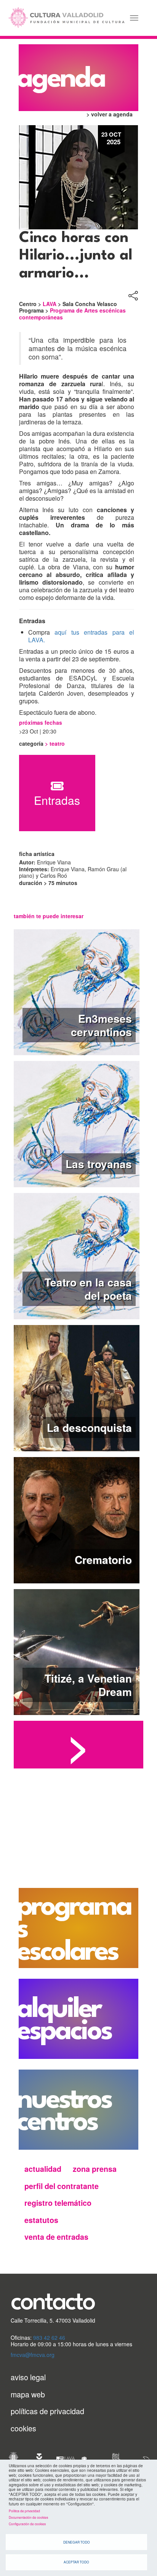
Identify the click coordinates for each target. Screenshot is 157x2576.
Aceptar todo (76, 2562)
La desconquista (89, 1427)
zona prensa (95, 2169)
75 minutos (63, 883)
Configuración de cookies (27, 2524)
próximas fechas (41, 723)
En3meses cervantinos (101, 1025)
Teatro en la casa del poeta (88, 1289)
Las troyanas (99, 1164)
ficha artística (37, 854)
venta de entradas (56, 2237)
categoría (32, 744)
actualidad (43, 2169)
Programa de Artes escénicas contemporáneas (72, 314)
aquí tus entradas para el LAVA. (81, 636)
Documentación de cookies (28, 2517)
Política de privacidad (24, 2511)
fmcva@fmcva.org (33, 2355)
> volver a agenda (110, 114)
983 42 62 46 (49, 2337)
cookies (23, 2428)
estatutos (41, 2220)
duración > (34, 883)
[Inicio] (66, 18)
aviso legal (28, 2377)
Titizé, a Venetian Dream (88, 1685)
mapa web (28, 2394)
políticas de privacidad (47, 2411)
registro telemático (58, 2203)
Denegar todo (77, 2542)
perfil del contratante (62, 2186)
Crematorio (103, 1560)
